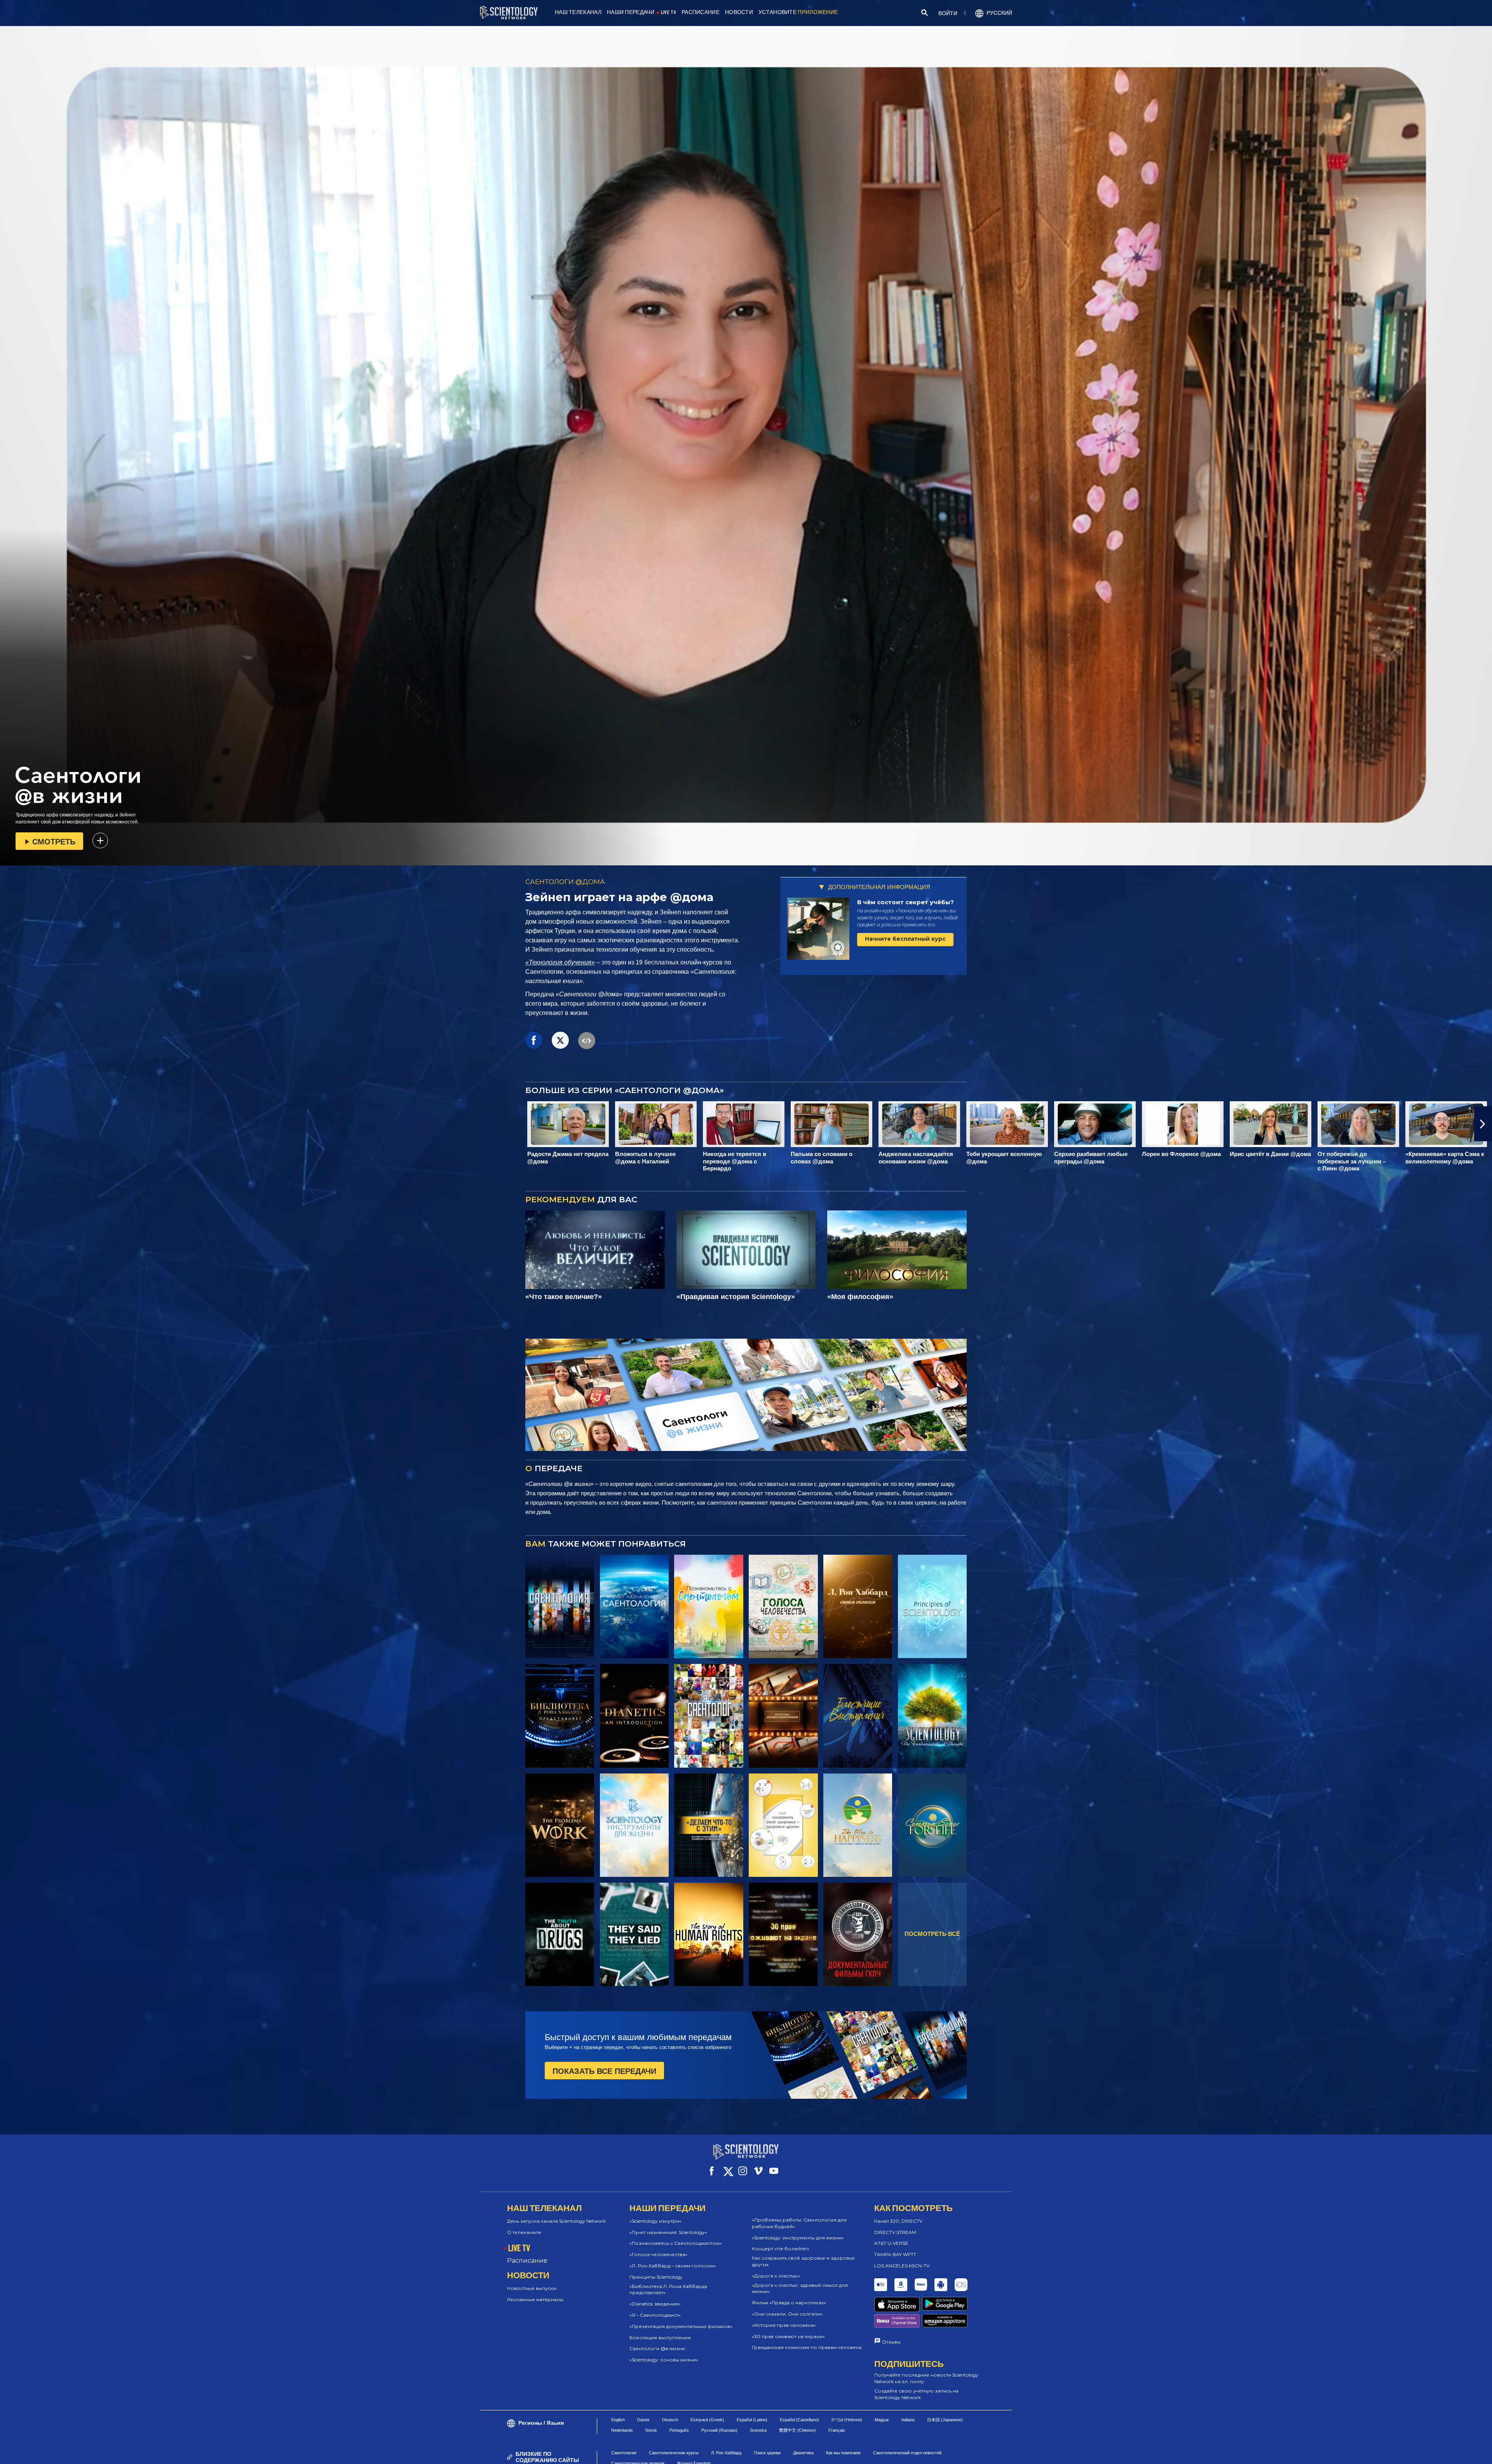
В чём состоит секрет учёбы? (905, 902)
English (618, 2420)
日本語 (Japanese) (945, 2420)
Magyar (882, 2420)
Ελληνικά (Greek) (707, 2420)
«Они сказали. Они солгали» (787, 2314)
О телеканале (524, 2232)
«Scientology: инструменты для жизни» (798, 2238)
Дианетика (803, 2453)
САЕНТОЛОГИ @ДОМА (565, 882)
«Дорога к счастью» (776, 2276)
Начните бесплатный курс (905, 939)
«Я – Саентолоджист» (655, 2315)
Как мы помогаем (843, 2453)
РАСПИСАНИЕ (701, 12)
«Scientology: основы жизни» (664, 2360)
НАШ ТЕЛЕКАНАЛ (578, 12)
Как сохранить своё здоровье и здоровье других (803, 2261)
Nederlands (622, 2430)
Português (679, 2430)
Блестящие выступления (660, 2338)
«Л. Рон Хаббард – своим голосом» (673, 2266)
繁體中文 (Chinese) (797, 2430)
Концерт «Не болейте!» (781, 2249)
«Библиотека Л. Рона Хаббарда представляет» (668, 2290)
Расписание (527, 2261)
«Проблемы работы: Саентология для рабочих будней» (799, 2223)
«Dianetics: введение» (655, 2304)
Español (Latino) (752, 2420)
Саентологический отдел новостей (907, 2453)
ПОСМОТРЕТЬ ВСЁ (932, 1934)
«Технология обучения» (560, 962)
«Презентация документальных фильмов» (681, 2326)
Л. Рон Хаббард (726, 2453)
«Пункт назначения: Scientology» (668, 2232)
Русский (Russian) (719, 2430)
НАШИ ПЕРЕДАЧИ (631, 12)
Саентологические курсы (674, 2453)
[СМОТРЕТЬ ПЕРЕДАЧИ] (560, 1606)
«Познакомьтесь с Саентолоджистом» (676, 2243)
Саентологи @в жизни (657, 2348)
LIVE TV (668, 12)
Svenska (758, 2430)
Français (837, 2430)
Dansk (643, 2420)
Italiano (908, 2420)
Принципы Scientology (656, 2277)
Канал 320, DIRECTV (898, 2221)
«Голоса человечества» (658, 2254)
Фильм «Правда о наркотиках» (789, 2303)
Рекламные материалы (535, 2299)
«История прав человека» (784, 2325)
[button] (9, 1124)
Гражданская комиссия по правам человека (807, 2347)
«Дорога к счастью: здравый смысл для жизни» (800, 2288)
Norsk (651, 2430)
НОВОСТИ (739, 12)
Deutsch (670, 2420)
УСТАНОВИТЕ (798, 12)
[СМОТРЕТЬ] (932, 1606)
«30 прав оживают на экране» (788, 2336)
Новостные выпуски (532, 2288)
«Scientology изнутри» (655, 2221)
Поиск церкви (767, 2453)
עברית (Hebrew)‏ (847, 2420)
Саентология (624, 2453)
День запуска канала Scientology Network (556, 2221)
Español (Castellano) (799, 2420)
